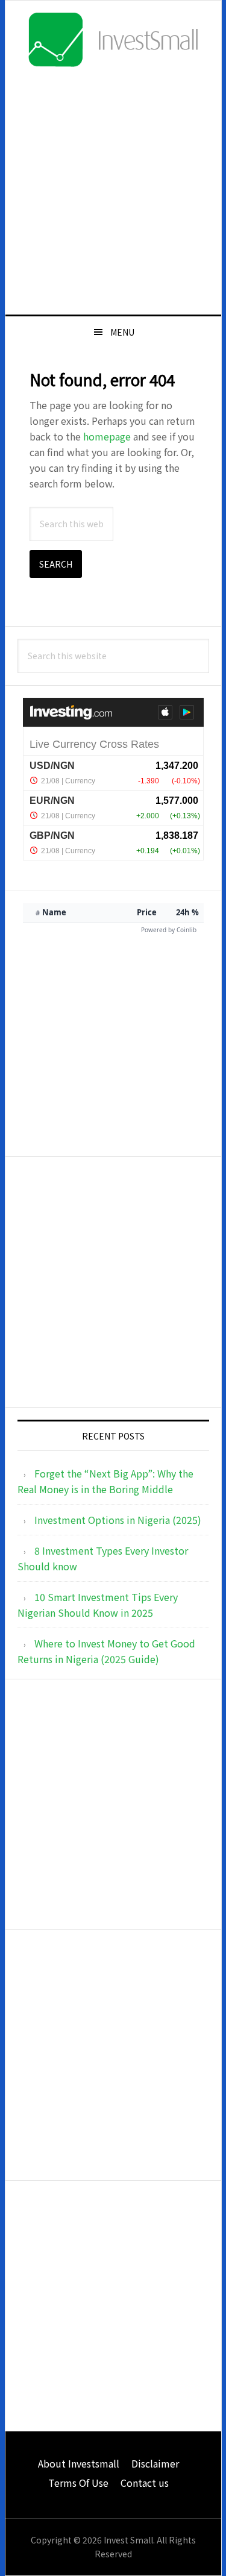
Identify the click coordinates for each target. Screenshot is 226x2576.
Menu (122, 332)
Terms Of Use (78, 2483)
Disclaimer (155, 2463)
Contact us (145, 2483)
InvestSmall (113, 40)
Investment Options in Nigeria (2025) (118, 1520)
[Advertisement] (113, 190)
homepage (107, 436)
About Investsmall (79, 2463)
